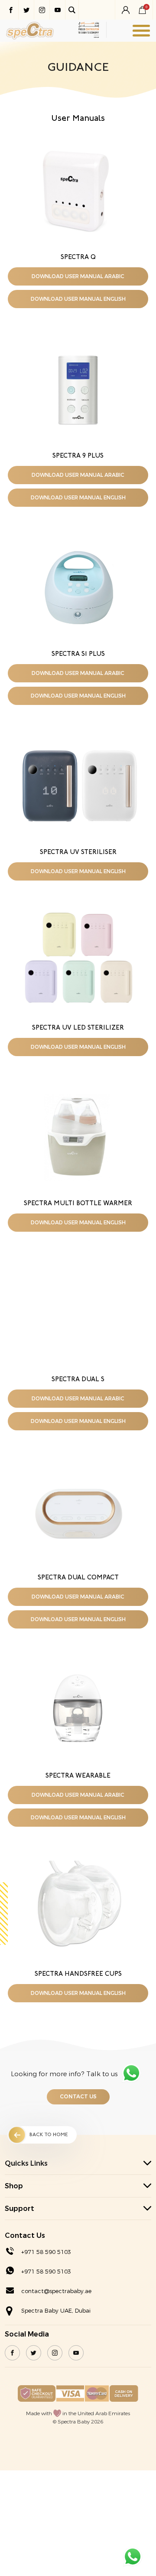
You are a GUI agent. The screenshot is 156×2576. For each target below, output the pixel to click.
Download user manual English (78, 299)
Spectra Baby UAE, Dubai (56, 2311)
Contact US (78, 2097)
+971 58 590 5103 (46, 2252)
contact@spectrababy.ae (56, 2291)
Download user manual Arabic (78, 276)
